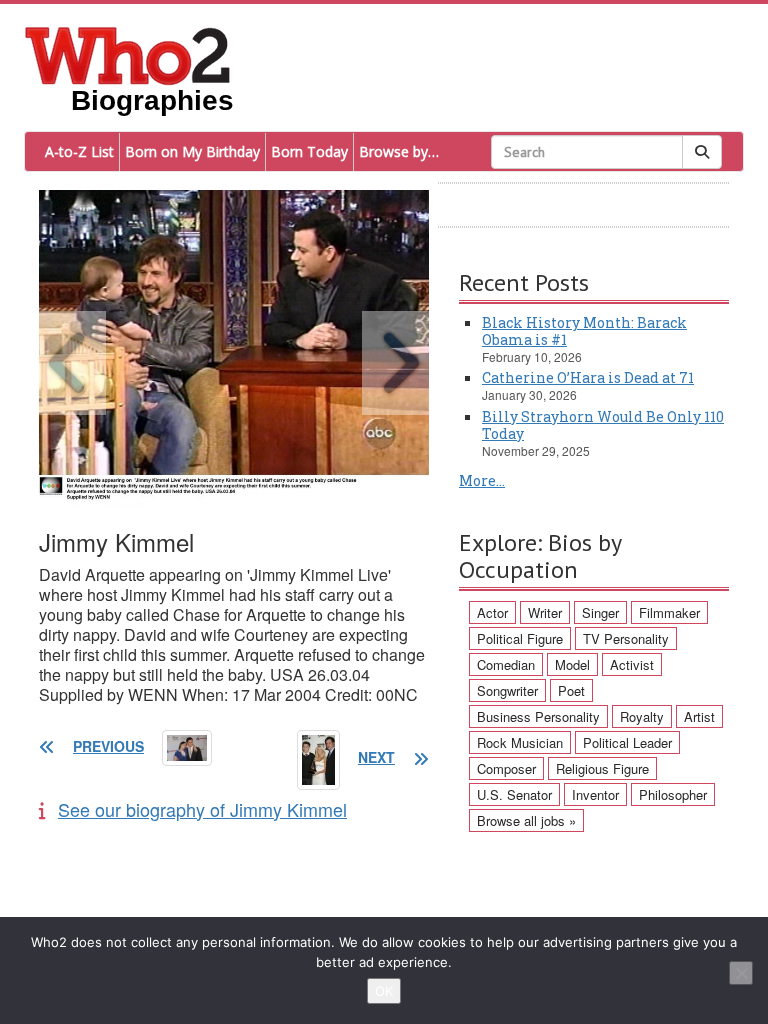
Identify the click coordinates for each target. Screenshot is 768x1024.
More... (482, 480)
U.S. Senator (514, 794)
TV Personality (626, 638)
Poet (571, 690)
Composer (506, 768)
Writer (545, 612)
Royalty (642, 716)
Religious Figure (602, 768)
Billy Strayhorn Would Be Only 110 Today (603, 425)
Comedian (506, 664)
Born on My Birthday (192, 151)
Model (572, 664)
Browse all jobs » (526, 820)
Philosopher (673, 794)
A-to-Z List (79, 151)
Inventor (595, 794)
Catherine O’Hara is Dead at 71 (588, 377)
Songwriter (507, 690)
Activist (632, 664)
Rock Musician (520, 742)
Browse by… (399, 151)
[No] (741, 973)
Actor (492, 612)
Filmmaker (669, 612)
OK (384, 991)
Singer (600, 612)
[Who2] (128, 54)
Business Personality (538, 716)
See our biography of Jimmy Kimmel (202, 809)
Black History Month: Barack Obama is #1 (584, 331)
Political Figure (520, 638)
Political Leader (627, 742)
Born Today (309, 151)
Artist (699, 716)
